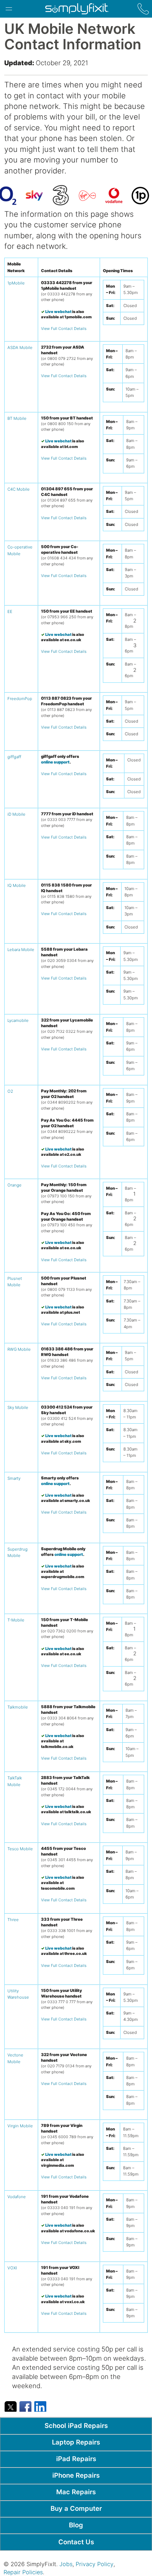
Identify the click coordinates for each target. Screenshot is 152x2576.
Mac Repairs (76, 2492)
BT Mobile (17, 418)
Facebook (25, 2406)
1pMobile (16, 283)
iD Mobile (16, 814)
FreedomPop (20, 699)
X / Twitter (11, 2406)
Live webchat (58, 312)
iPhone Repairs (76, 2475)
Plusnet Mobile (15, 1282)
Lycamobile (18, 1020)
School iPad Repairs (76, 2425)
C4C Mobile (19, 489)
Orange (14, 1185)
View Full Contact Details (64, 329)
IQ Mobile (17, 885)
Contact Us (76, 2542)
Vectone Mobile (15, 2058)
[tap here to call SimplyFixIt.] (143, 9)
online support (55, 762)
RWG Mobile (19, 1349)
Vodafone (17, 2197)
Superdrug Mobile (17, 1552)
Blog (76, 2525)
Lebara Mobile (21, 950)
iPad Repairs (76, 2459)
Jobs (66, 2564)
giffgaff (14, 757)
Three (13, 1920)
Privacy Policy (95, 2564)
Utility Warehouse (18, 1994)
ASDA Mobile (20, 348)
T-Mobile (16, 1620)
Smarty (14, 1478)
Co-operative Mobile (20, 550)
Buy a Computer (76, 2508)
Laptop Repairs (76, 2442)
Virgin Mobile (20, 2126)
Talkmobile (18, 1707)
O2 (10, 1091)
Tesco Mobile (20, 1849)
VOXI (12, 2268)
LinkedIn (40, 2406)
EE (10, 612)
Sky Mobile (18, 1407)
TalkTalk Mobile (15, 1781)
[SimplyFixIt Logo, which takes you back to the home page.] (77, 9)
